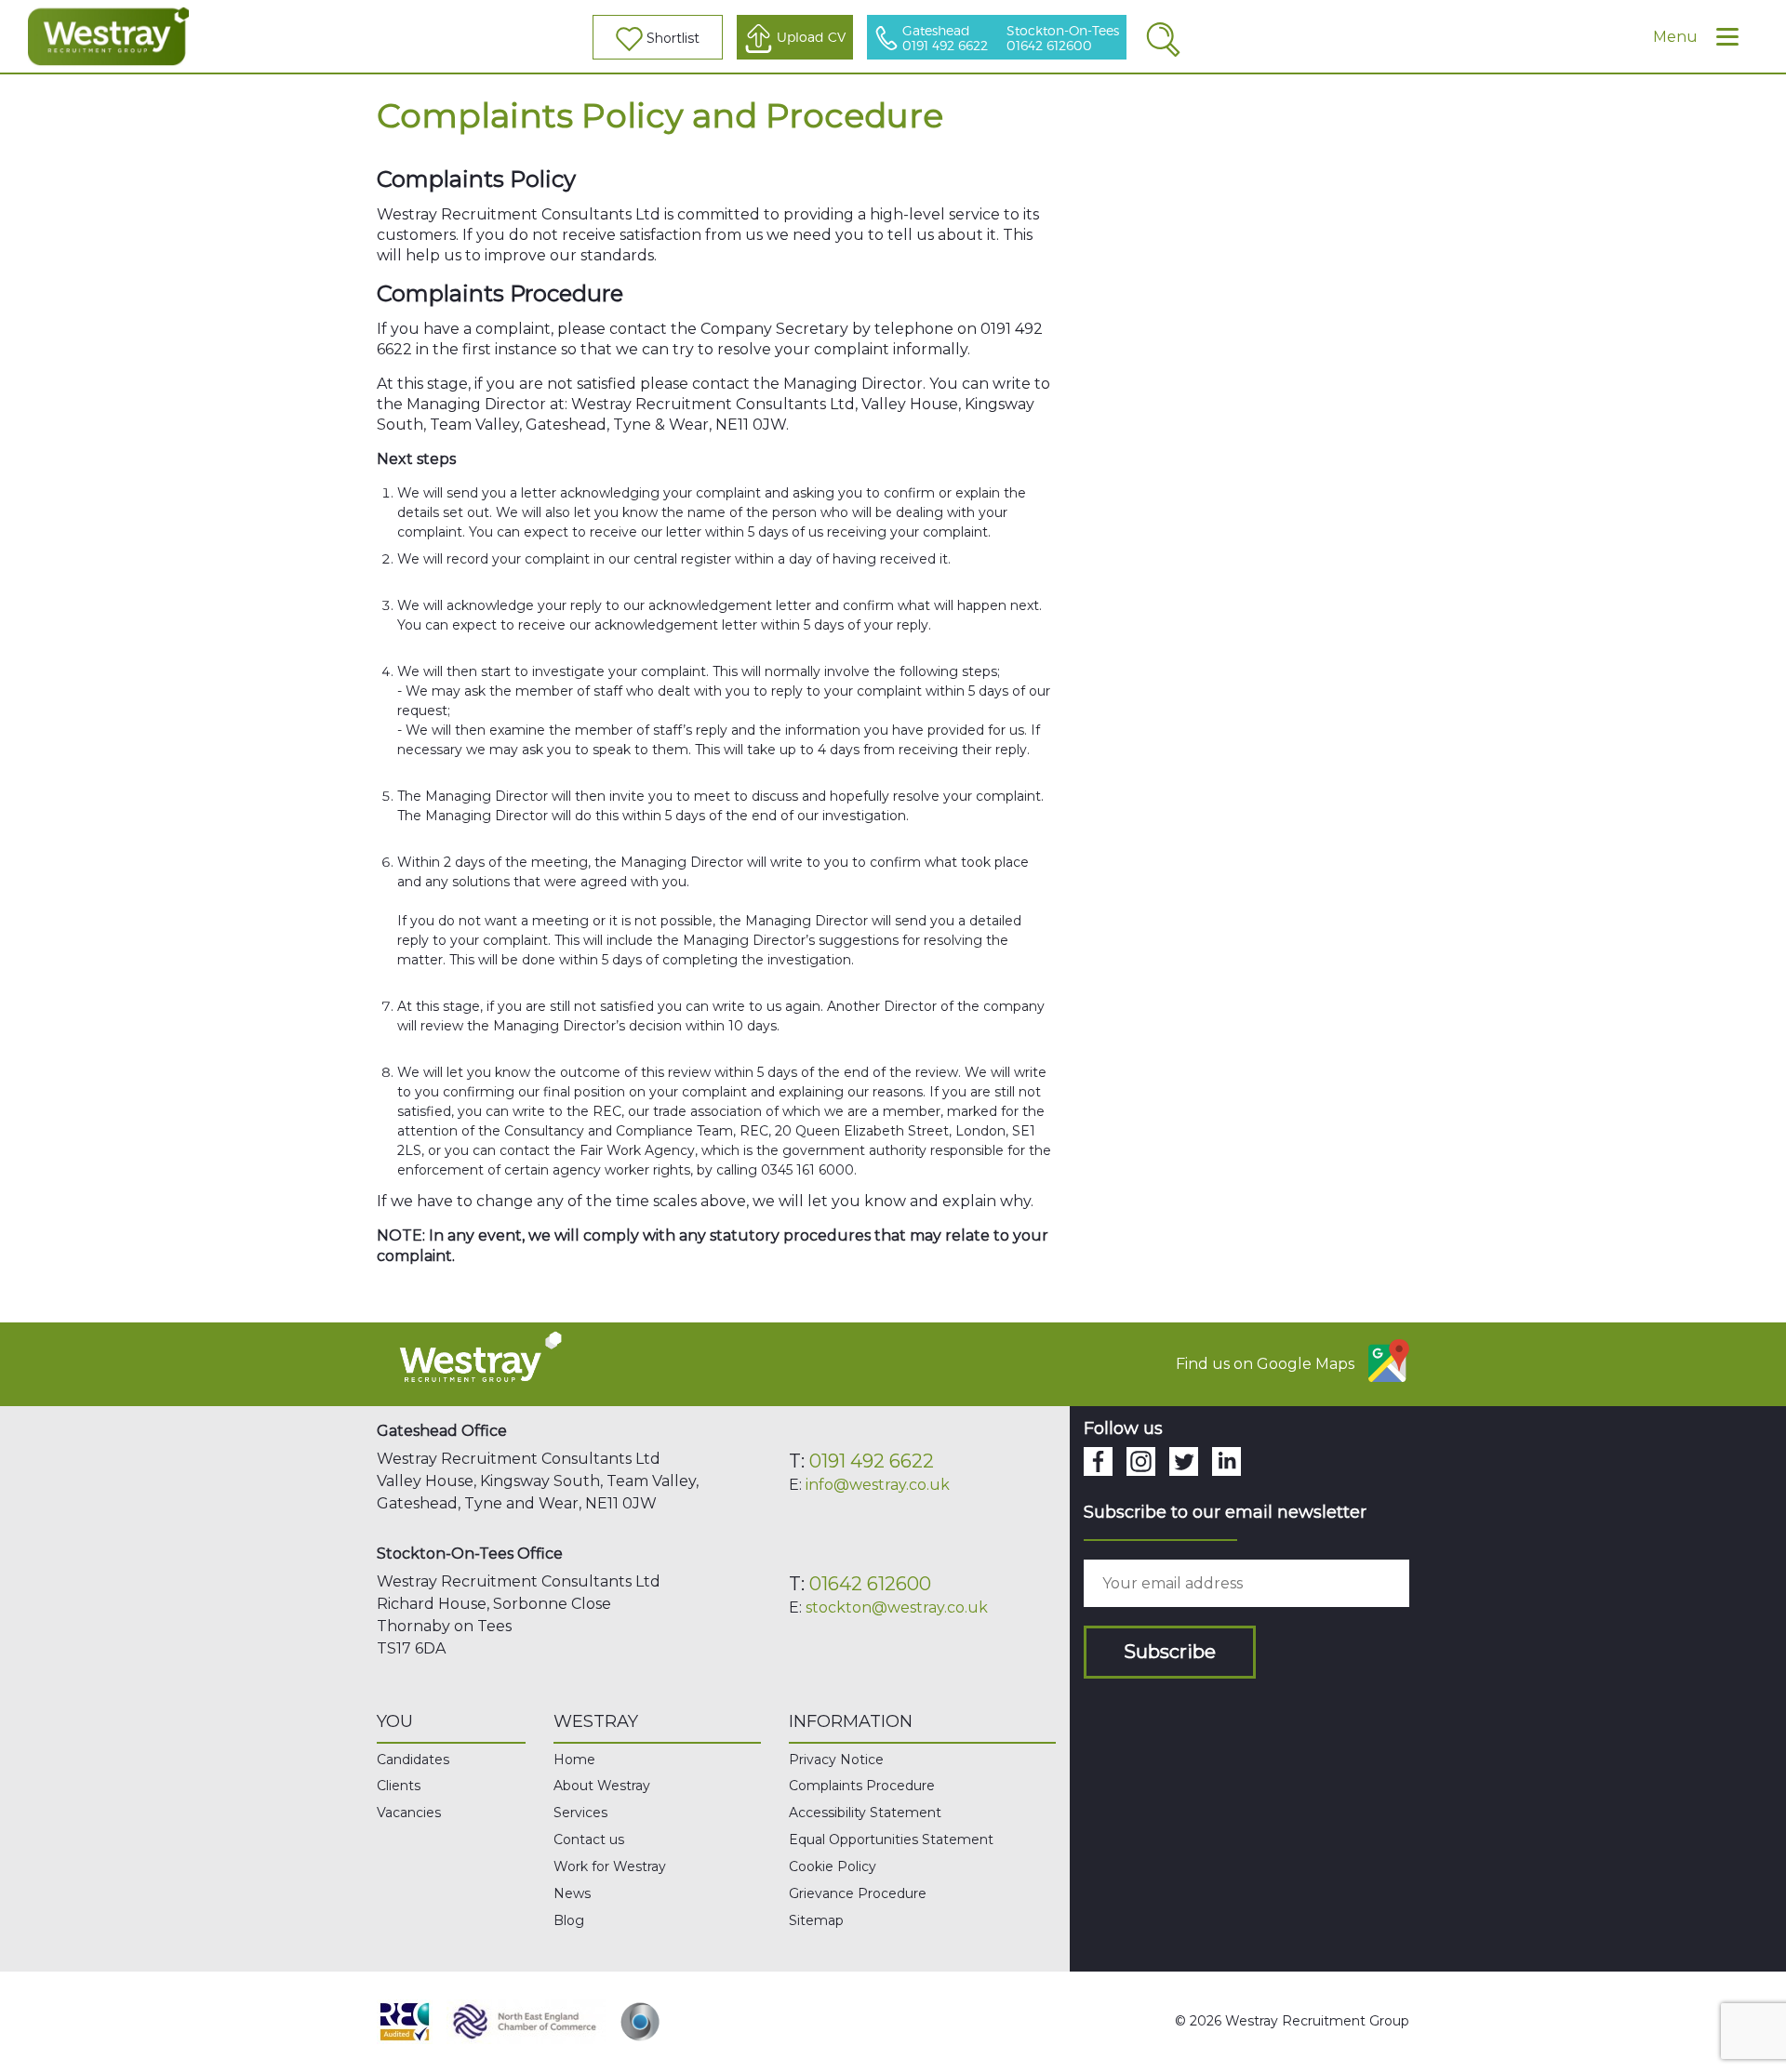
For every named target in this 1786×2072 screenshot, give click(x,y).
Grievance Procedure (858, 1893)
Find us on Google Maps (1265, 1364)
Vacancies (409, 1813)
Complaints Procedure (862, 1786)
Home (574, 1760)
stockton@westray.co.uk (897, 1607)
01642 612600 (870, 1584)
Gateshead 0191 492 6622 (945, 39)
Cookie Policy (833, 1866)
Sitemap (816, 1920)
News (572, 1893)
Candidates (413, 1760)
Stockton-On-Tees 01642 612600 (1063, 39)
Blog (569, 1920)
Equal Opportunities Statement (891, 1840)
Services (580, 1813)
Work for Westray (610, 1866)
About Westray (602, 1786)
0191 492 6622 (872, 1461)
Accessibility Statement (865, 1813)
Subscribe (1170, 1652)
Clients (399, 1786)
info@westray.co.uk (878, 1485)
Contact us (589, 1840)
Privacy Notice (836, 1760)
